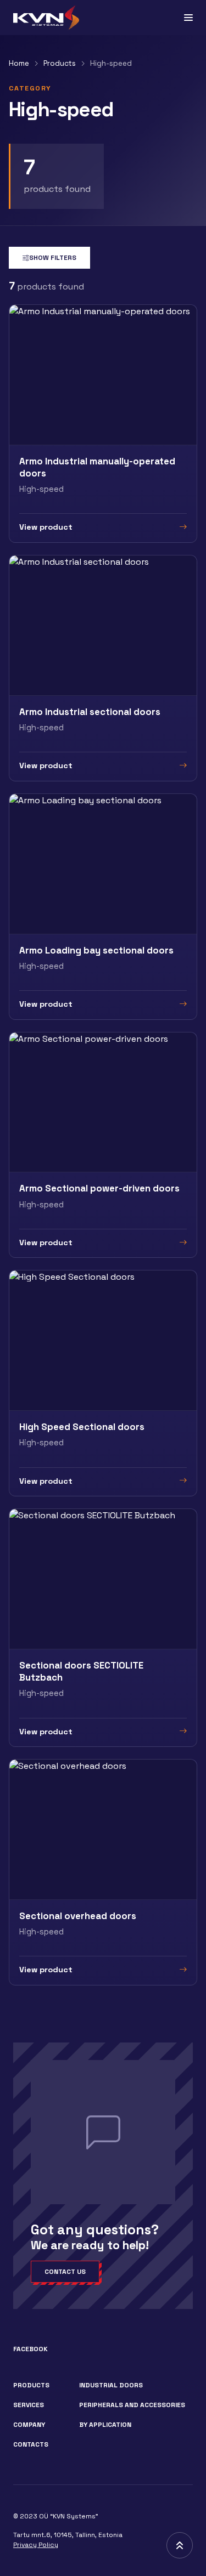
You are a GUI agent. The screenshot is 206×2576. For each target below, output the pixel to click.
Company (29, 2425)
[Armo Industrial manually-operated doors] (103, 424)
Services (29, 2405)
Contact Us (65, 2272)
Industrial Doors (111, 2385)
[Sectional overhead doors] (103, 1872)
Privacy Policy (36, 2545)
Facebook (30, 2349)
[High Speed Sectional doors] (103, 1383)
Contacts (31, 2444)
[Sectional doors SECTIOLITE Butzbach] (103, 1628)
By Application (105, 2425)
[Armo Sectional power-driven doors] (103, 1145)
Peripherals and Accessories (132, 2405)
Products (60, 63)
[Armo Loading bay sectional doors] (103, 907)
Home (19, 63)
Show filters (53, 258)
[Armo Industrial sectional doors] (103, 668)
